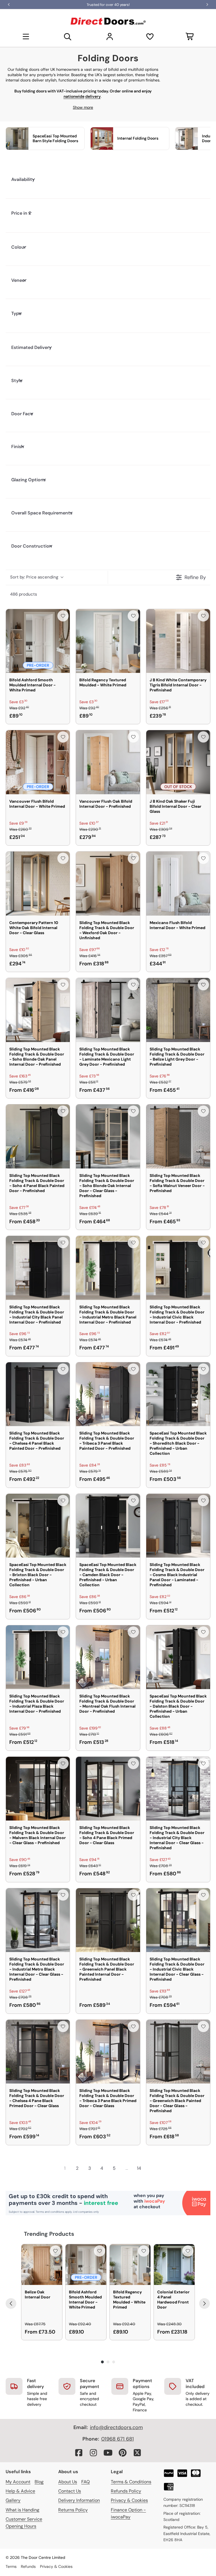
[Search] (68, 37)
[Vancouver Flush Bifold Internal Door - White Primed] (38, 762)
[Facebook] (79, 2453)
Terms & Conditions (131, 2482)
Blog (39, 2482)
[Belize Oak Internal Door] (42, 2265)
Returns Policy (73, 2510)
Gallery (13, 2500)
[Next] (204, 2303)
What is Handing (22, 2510)
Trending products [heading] (49, 2234)
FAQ (85, 2482)
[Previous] (11, 2303)
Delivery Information (79, 2500)
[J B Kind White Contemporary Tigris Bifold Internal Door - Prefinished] (178, 641)
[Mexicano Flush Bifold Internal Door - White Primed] (178, 883)
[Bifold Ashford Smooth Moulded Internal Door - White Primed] (38, 641)
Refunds (28, 2566)
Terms (11, 2566)
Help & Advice (20, 2491)
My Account (18, 2482)
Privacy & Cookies (129, 2500)
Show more (83, 107)
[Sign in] (110, 37)
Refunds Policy (126, 2491)
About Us (68, 2482)
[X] (137, 2453)
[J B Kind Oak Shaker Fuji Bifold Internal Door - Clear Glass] (178, 762)
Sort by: (34, 577)
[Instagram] (93, 2453)
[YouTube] (108, 2453)
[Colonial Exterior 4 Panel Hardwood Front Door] (174, 2265)
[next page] (151, 2168)
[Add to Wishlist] (63, 616)
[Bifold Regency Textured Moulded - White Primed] (108, 641)
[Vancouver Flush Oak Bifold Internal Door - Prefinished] (108, 762)
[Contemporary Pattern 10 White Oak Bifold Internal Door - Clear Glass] (38, 883)
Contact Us (70, 2491)
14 (139, 2168)
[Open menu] (26, 37)
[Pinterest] (123, 2453)
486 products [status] (24, 594)
